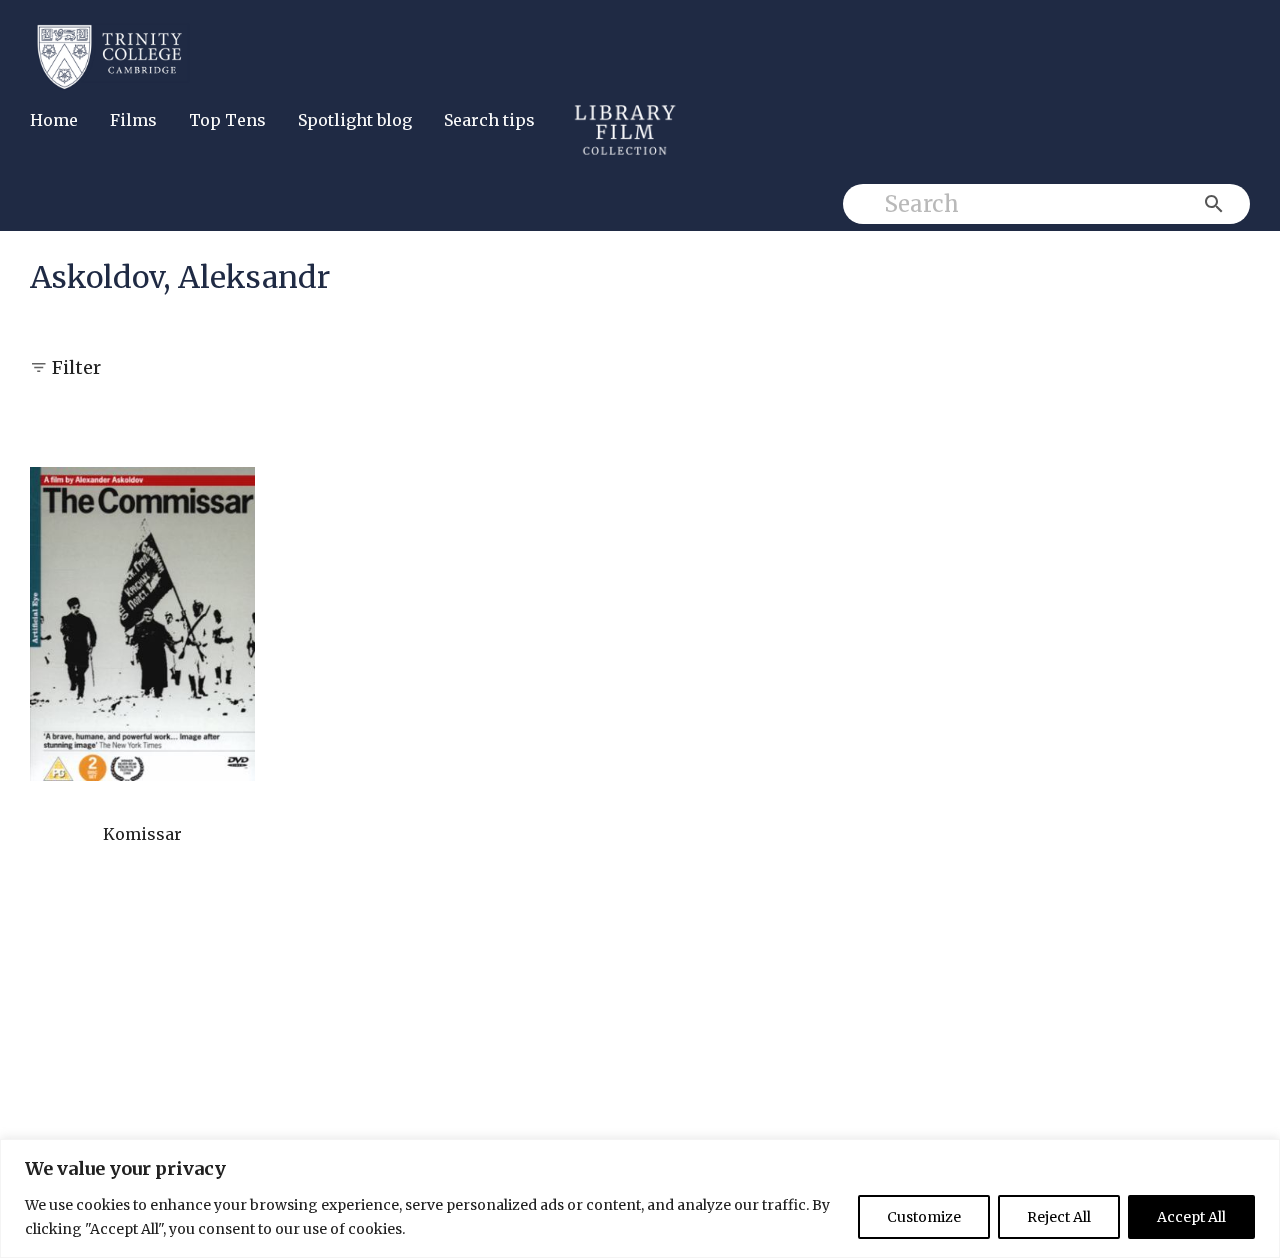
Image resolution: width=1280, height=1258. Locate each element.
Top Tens (227, 120)
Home (54, 120)
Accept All (1191, 1217)
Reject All (1059, 1217)
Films (133, 120)
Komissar (142, 834)
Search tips (489, 120)
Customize (924, 1217)
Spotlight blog (355, 120)
